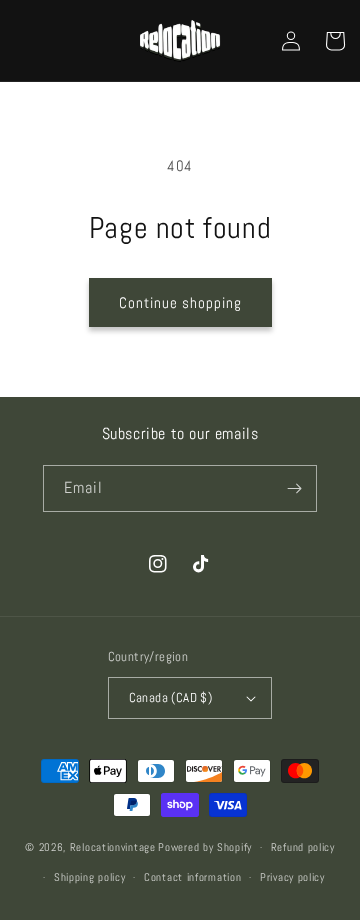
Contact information (192, 877)
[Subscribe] (294, 488)
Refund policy (303, 847)
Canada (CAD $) (171, 697)
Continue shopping (180, 302)
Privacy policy (292, 877)
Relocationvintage (113, 847)
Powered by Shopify (205, 847)
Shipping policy (90, 877)
